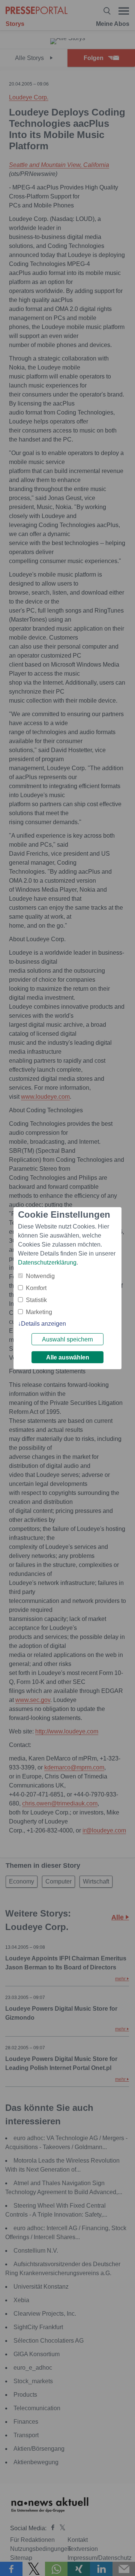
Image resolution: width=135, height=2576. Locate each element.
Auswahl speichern (67, 1339)
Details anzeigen (43, 1324)
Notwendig (40, 1276)
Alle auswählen (68, 1357)
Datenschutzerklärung (47, 1262)
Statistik (36, 1300)
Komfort (36, 1288)
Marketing (39, 1312)
